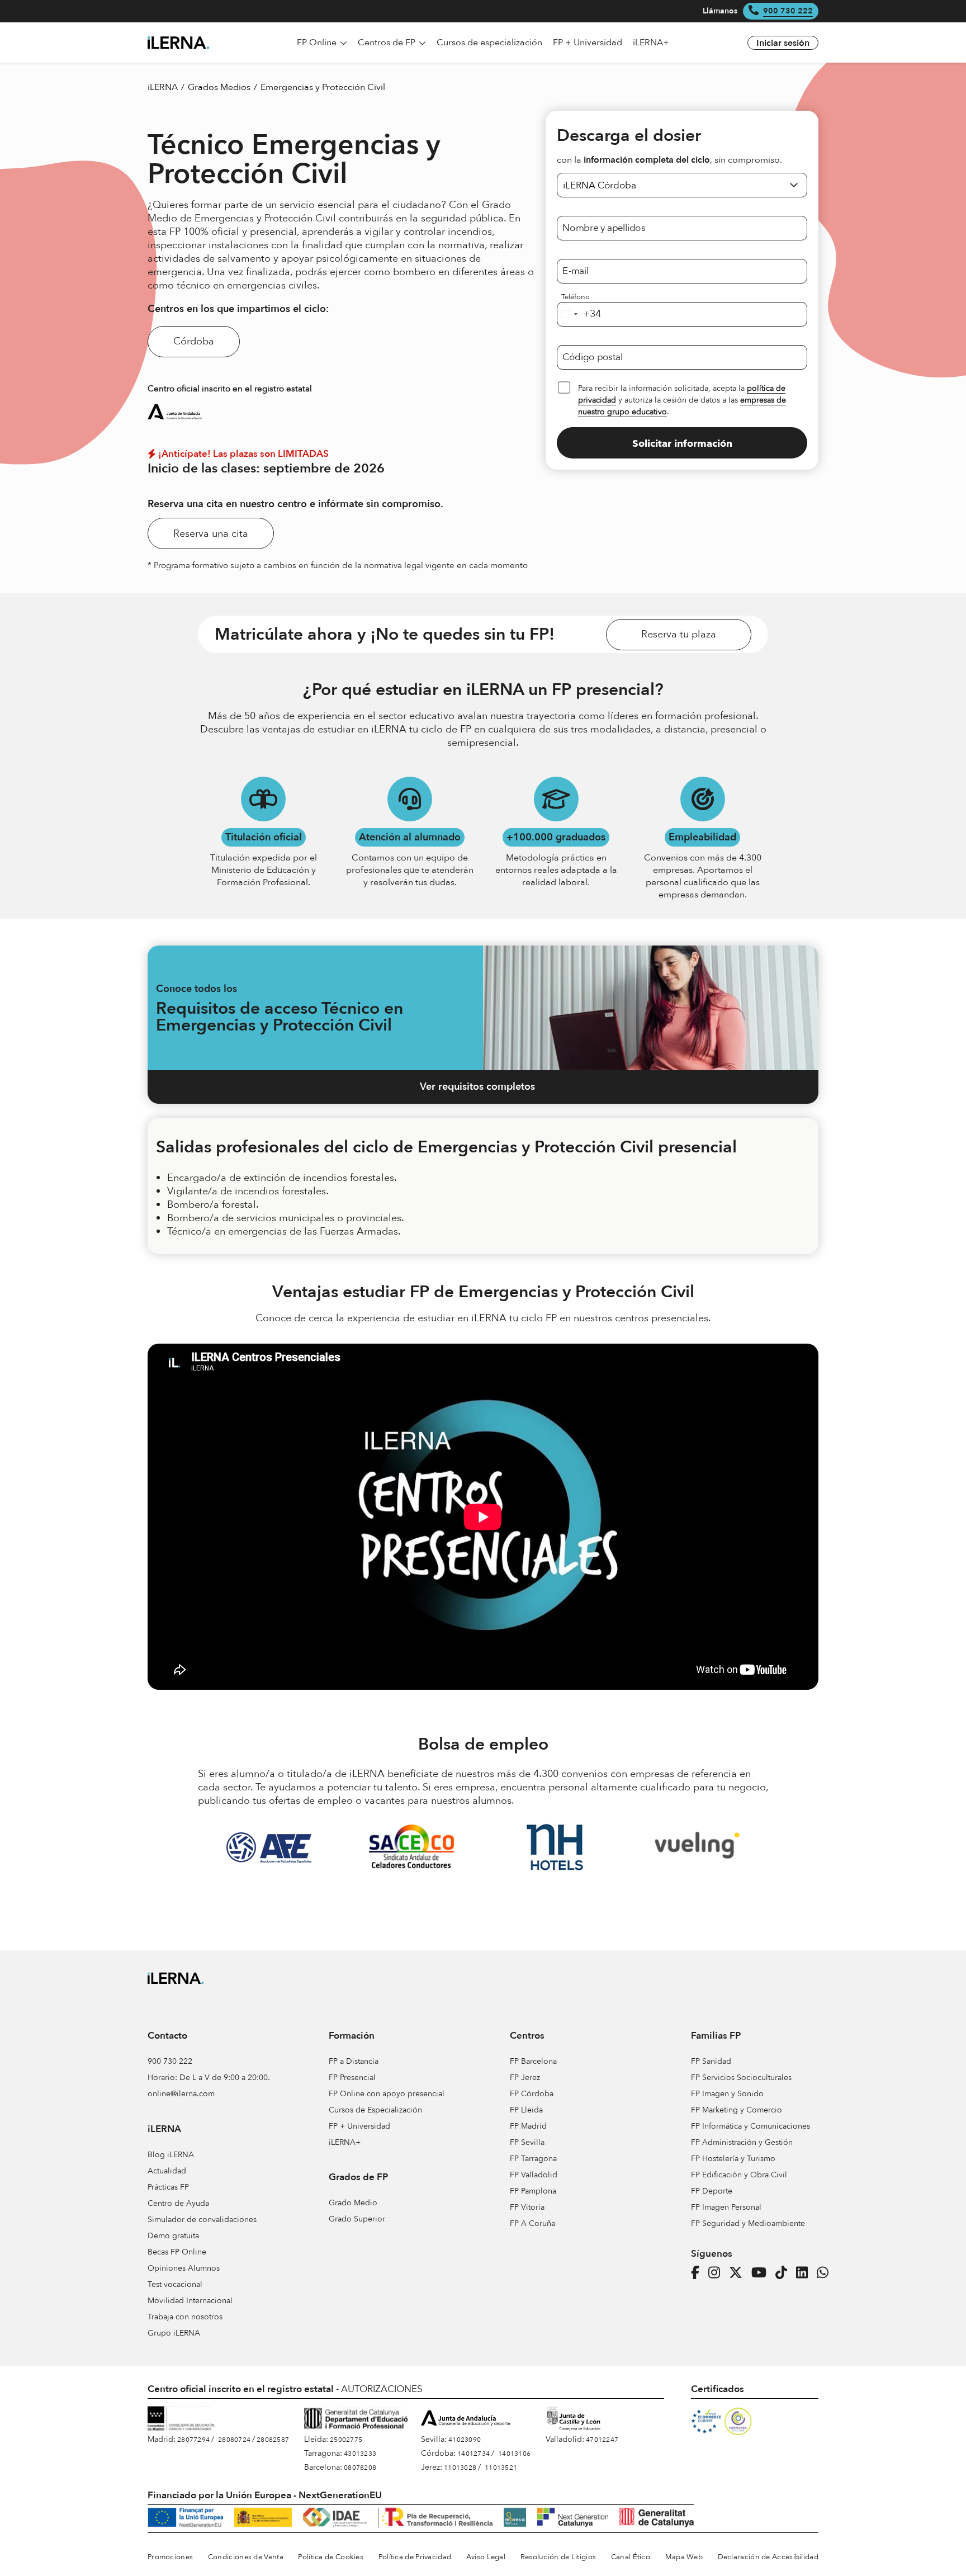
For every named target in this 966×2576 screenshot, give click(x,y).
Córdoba (194, 341)
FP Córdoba (532, 2094)
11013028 (460, 2468)
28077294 (193, 2440)
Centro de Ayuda (178, 2203)
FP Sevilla (527, 2142)
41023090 (465, 2440)
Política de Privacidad (415, 2557)
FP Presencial (352, 2078)
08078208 (360, 2468)
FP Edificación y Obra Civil (739, 2175)
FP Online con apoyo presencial (387, 2094)
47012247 (602, 2440)
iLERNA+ (345, 2142)
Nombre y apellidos (604, 228)
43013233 (360, 2454)
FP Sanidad (711, 2061)
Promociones (170, 2557)
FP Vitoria (527, 2207)
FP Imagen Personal (726, 2207)
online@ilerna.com (181, 2094)
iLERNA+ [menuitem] (651, 42)
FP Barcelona (533, 2061)
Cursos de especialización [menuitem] (489, 42)
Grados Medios (219, 87)
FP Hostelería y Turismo (733, 2159)
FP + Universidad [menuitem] (588, 42)
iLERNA (163, 87)
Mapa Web (684, 2557)
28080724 (234, 2440)
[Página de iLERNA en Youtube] (762, 2273)
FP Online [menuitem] (318, 42)
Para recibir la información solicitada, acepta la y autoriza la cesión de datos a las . (682, 400)
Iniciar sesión (783, 43)
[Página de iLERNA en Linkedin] (805, 2273)
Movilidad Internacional (190, 2301)
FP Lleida (526, 2110)
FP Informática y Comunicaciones (750, 2126)
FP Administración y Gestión (742, 2142)
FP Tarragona (533, 2159)
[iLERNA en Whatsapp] (826, 2273)
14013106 (514, 2454)
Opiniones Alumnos (184, 2268)
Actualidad (167, 2171)
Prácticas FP (168, 2187)
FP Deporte (712, 2191)
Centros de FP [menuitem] (388, 42)
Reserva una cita (211, 534)
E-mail (576, 271)
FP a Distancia (354, 2061)
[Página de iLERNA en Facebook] (699, 2273)
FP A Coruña (532, 2223)
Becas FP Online (177, 2252)
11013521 (501, 2468)
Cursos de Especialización (375, 2110)
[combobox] (579, 314)
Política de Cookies (331, 2557)
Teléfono (576, 297)
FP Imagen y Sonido (727, 2094)
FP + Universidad (359, 2126)
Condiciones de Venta (246, 2557)
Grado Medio (353, 2203)
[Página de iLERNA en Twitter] (739, 2273)
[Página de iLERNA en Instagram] (718, 2273)
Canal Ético (631, 2557)
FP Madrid (528, 2126)
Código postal (593, 357)
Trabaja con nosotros (185, 2317)
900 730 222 (788, 11)
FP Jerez (525, 2078)
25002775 (346, 2440)
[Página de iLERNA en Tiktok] (785, 2273)
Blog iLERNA (171, 2155)
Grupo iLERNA (174, 2333)
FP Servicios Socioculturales (741, 2078)
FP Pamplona (533, 2191)
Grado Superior (357, 2219)
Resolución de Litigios (558, 2557)
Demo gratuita (173, 2236)
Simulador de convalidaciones (202, 2220)
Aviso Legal (486, 2557)
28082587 (273, 2440)
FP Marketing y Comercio (737, 2110)
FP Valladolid (534, 2175)
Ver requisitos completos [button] (477, 1087)
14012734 (473, 2454)
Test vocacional (175, 2284)
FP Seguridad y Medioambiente (748, 2223)
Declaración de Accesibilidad (768, 2557)
